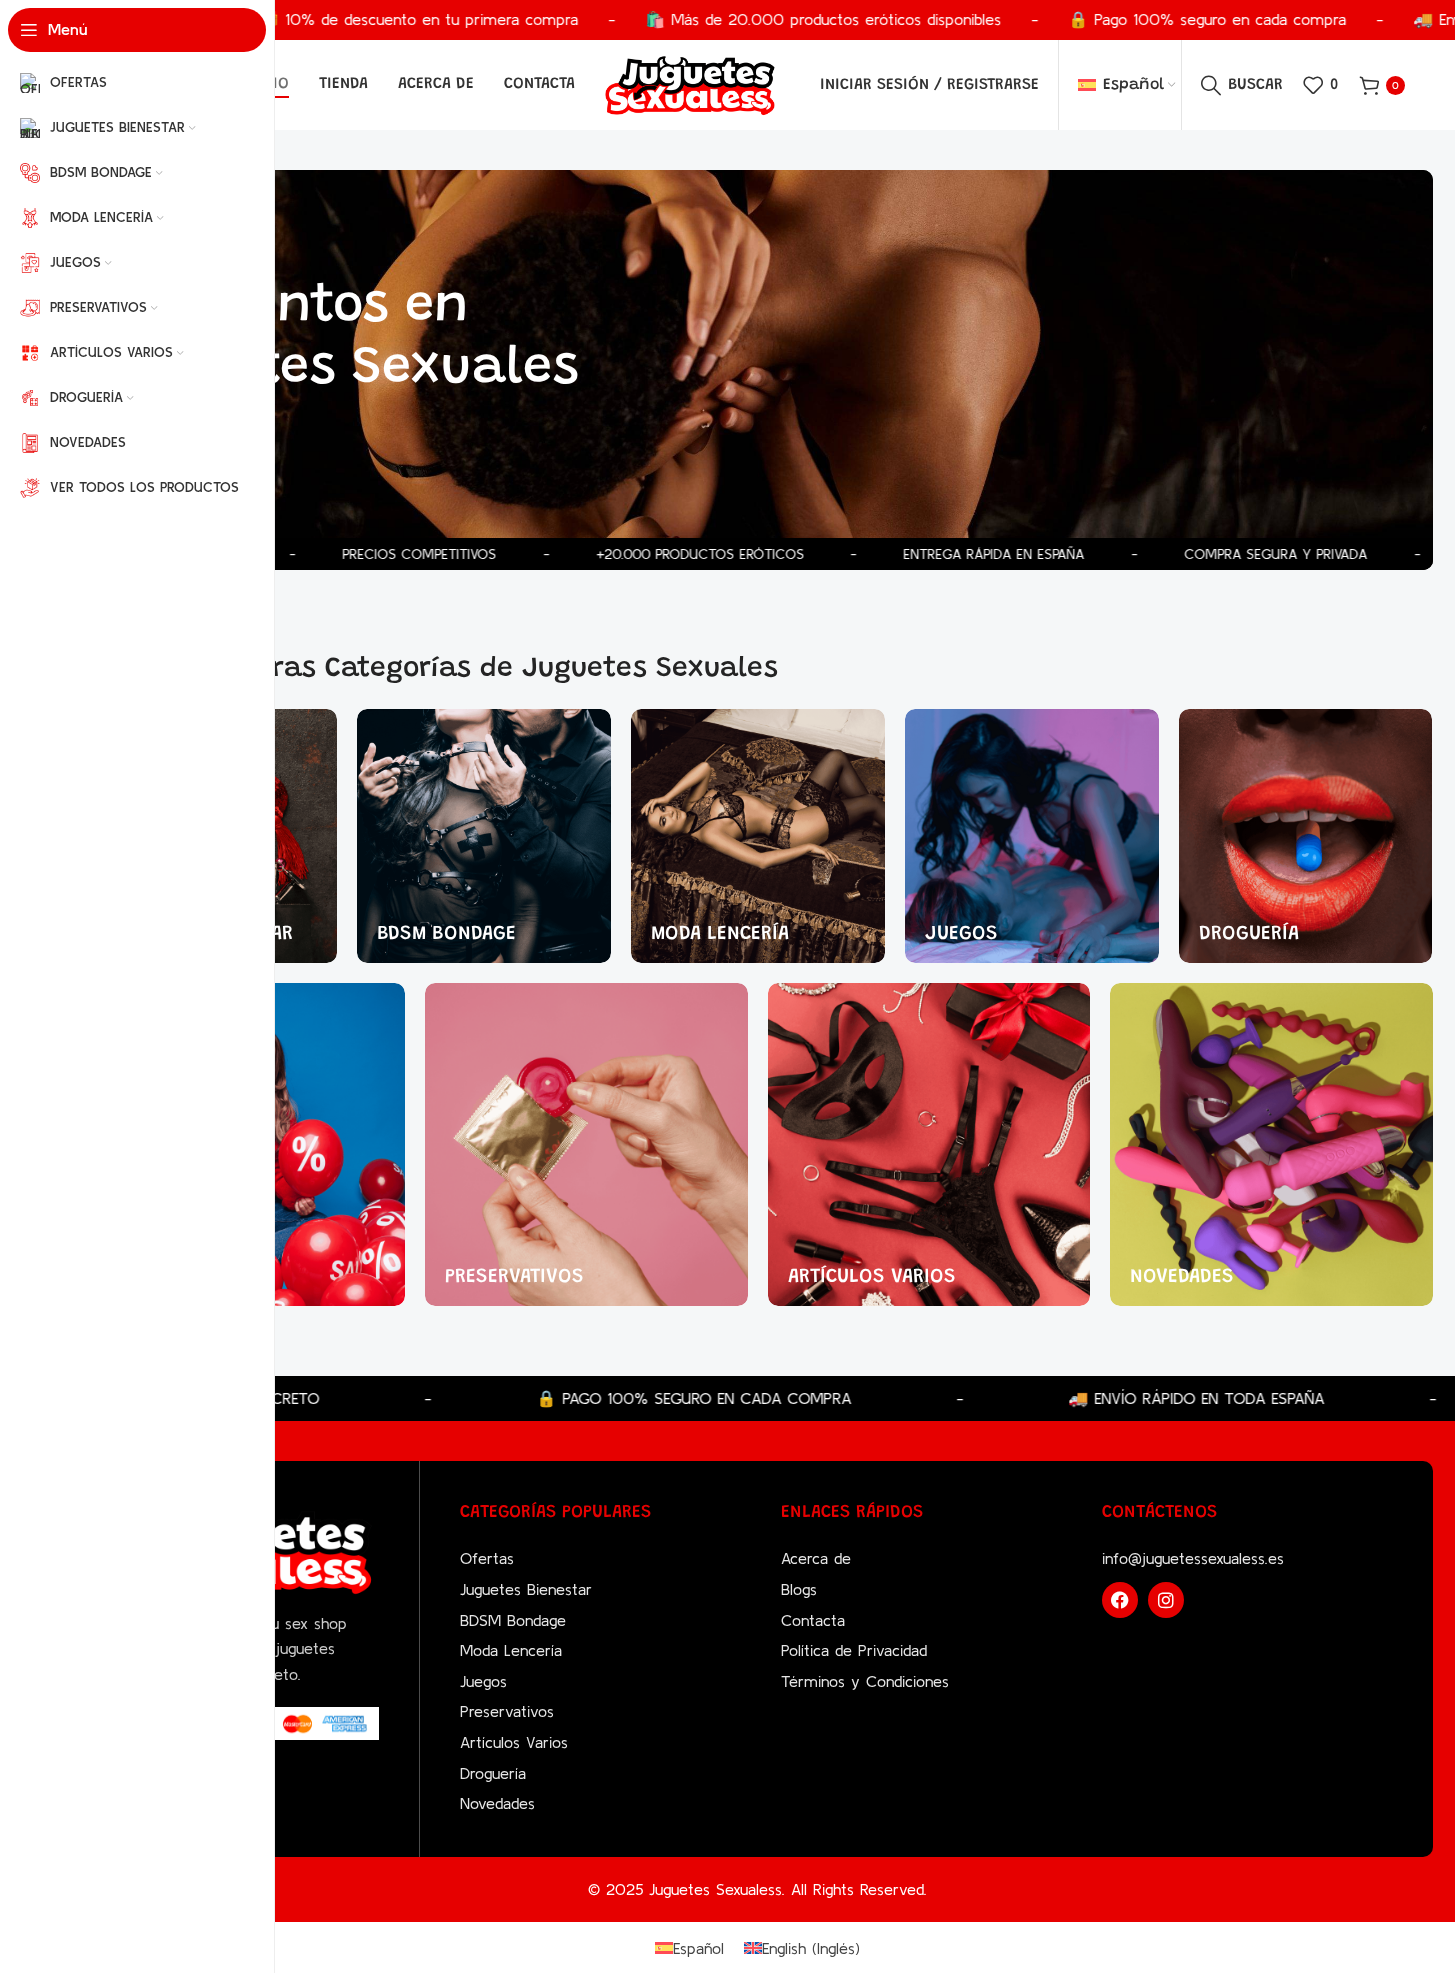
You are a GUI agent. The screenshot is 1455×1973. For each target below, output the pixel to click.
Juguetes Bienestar (526, 1589)
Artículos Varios (514, 1742)
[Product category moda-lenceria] (758, 836)
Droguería (493, 1773)
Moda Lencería (511, 1650)
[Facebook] (1120, 1600)
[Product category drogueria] (1306, 836)
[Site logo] (690, 83)
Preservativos (507, 1711)
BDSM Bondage (513, 1620)
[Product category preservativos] (586, 1144)
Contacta (813, 1620)
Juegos (483, 1681)
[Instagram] (1166, 1600)
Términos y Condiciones (865, 1681)
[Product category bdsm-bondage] (484, 836)
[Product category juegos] (1032, 836)
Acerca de (816, 1558)
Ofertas (487, 1558)
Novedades (497, 1803)
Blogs (799, 1589)
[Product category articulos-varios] (929, 1144)
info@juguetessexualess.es (1193, 1558)
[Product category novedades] (1271, 1144)
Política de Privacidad (854, 1650)
